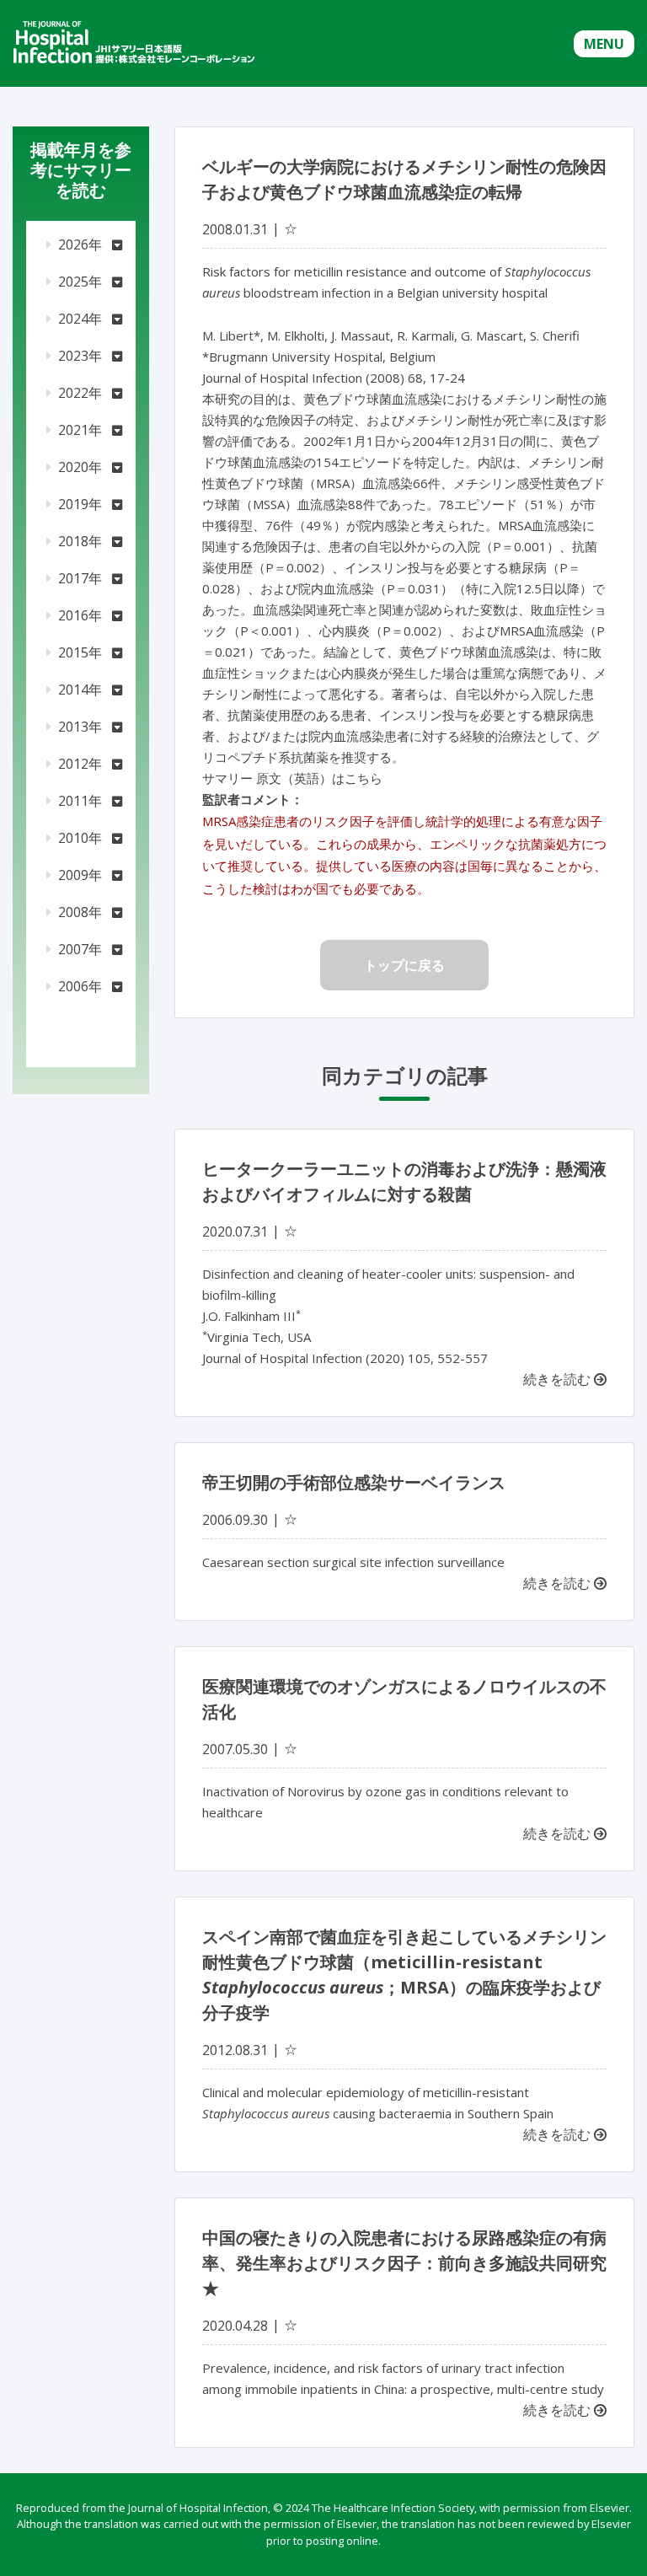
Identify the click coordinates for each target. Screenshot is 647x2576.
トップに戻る (404, 965)
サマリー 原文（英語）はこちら (292, 778)
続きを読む (559, 1379)
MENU (604, 44)
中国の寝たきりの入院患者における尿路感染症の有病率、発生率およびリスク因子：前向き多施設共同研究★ (404, 2263)
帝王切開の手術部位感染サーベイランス (354, 1482)
